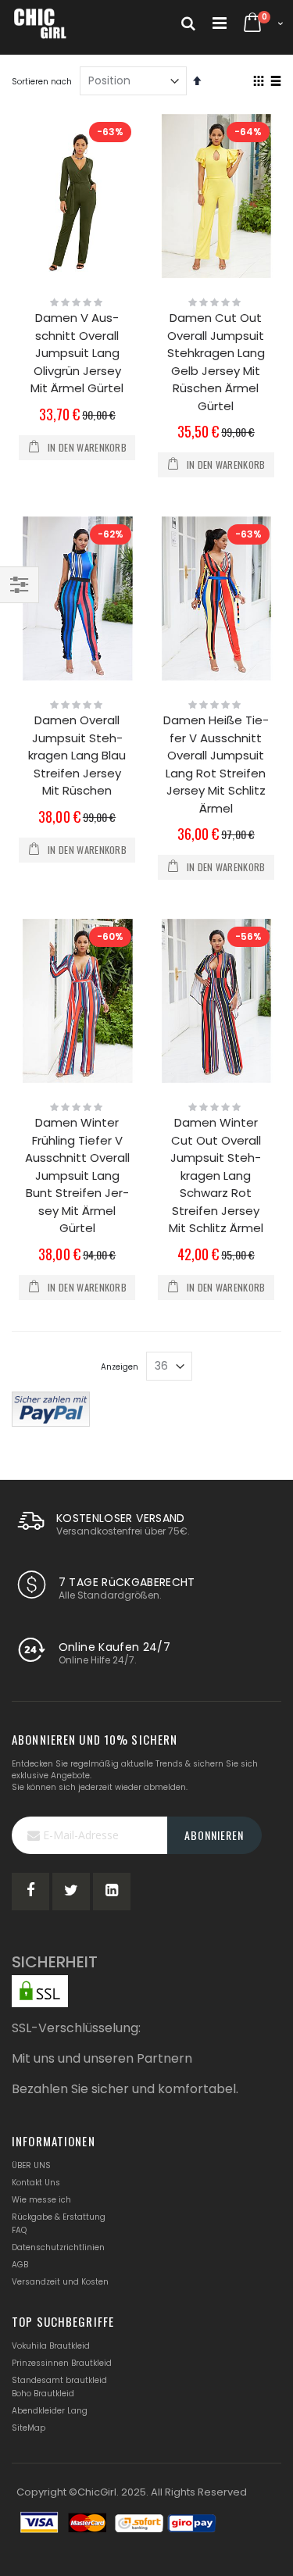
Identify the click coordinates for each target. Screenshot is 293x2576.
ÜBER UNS (31, 2165)
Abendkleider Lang (50, 2411)
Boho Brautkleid (43, 2394)
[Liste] (275, 82)
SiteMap (29, 2428)
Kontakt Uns (36, 2183)
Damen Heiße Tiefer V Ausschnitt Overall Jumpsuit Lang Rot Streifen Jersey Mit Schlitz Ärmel (216, 764)
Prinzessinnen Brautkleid (62, 2363)
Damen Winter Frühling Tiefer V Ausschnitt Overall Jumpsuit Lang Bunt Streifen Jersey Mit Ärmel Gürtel (77, 1175)
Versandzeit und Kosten (60, 2282)
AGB (20, 2265)
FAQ (19, 2230)
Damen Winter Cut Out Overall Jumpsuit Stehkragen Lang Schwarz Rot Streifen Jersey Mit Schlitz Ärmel (216, 1175)
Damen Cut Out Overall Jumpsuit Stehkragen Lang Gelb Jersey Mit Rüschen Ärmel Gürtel (216, 362)
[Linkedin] (112, 1892)
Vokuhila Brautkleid (51, 2346)
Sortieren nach (42, 82)
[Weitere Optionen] (51, 1408)
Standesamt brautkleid (59, 2380)
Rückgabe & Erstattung (59, 2217)
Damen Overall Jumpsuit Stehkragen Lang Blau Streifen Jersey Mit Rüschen (77, 755)
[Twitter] (71, 1892)
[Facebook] (30, 1892)
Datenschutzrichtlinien (58, 2247)
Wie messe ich (41, 2200)
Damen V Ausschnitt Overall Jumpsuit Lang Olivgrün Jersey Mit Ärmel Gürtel (77, 353)
